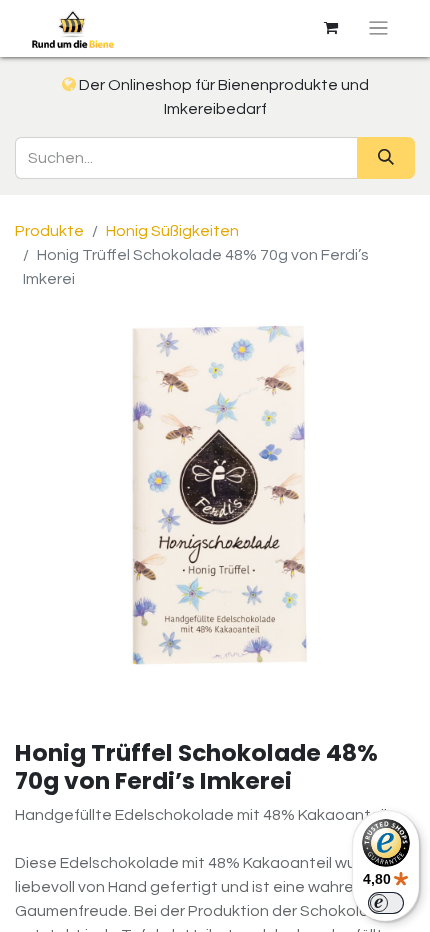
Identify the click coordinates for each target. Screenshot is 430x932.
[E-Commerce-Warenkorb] (331, 28)
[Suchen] (386, 158)
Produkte (49, 231)
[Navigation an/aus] (378, 28)
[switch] (386, 903)
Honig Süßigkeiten (172, 231)
